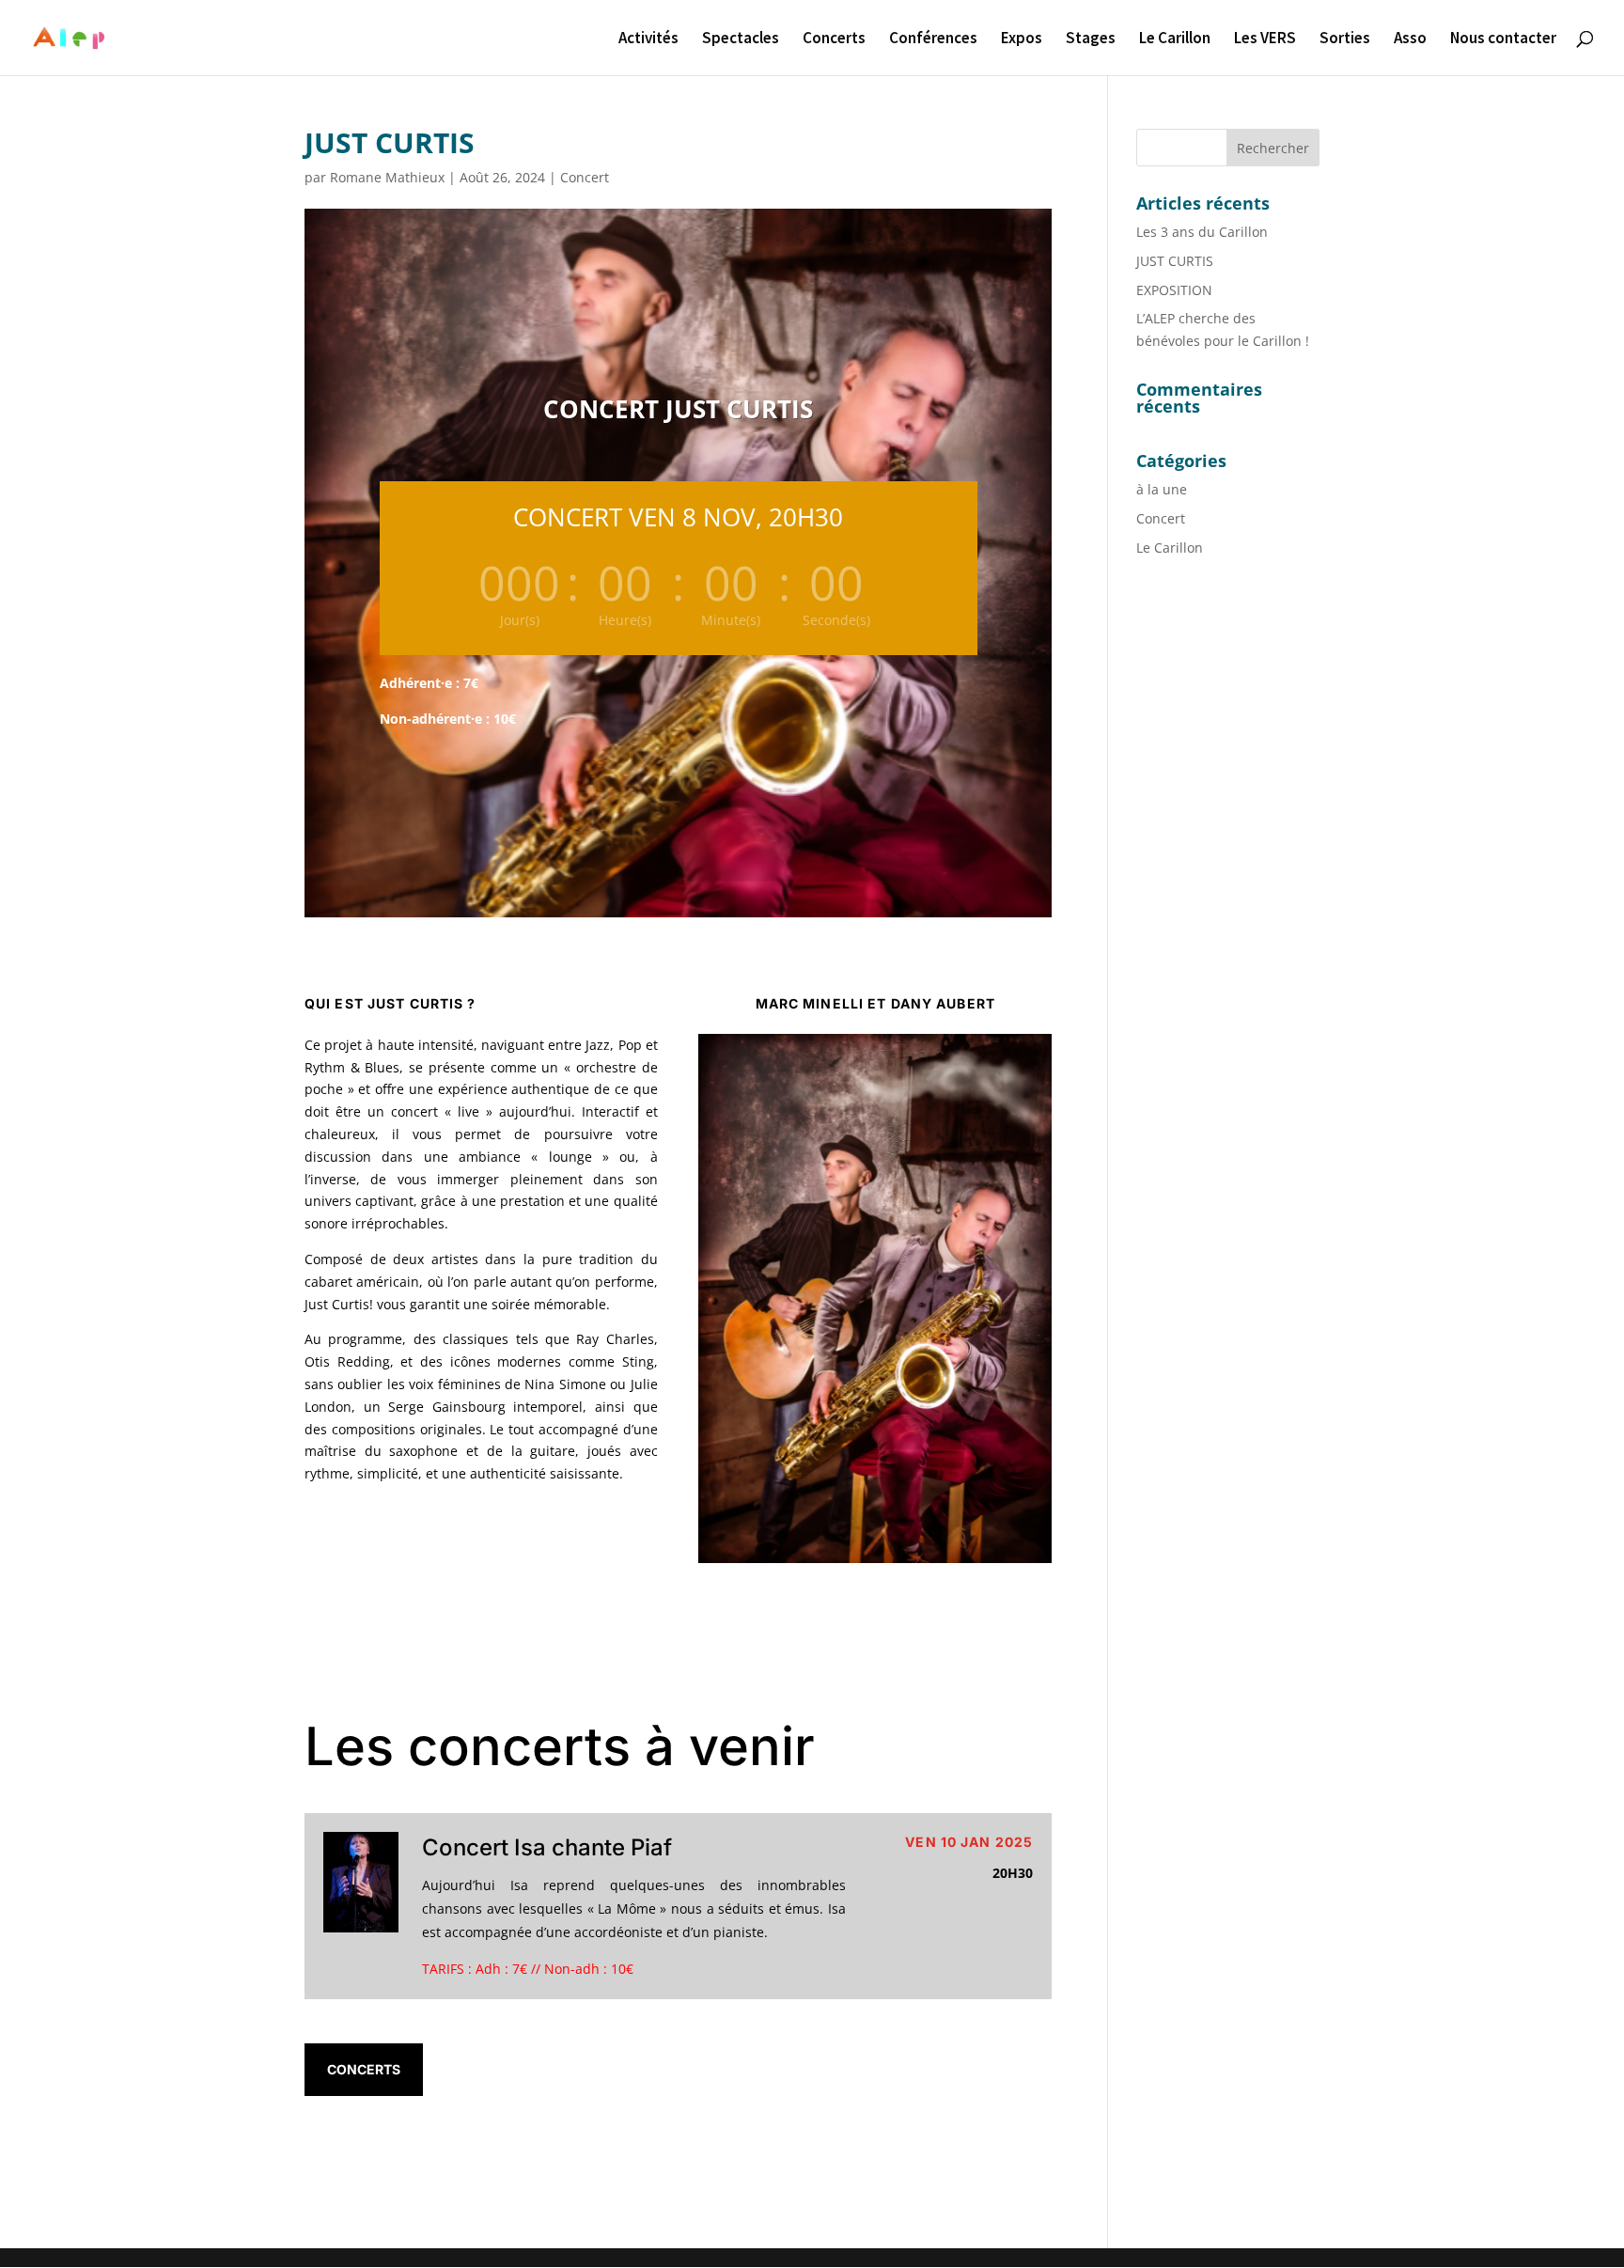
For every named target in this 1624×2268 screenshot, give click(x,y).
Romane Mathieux (387, 177)
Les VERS (1265, 39)
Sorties (1345, 39)
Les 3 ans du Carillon (1202, 232)
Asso (1410, 39)
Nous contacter (1503, 39)
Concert (585, 177)
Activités (648, 39)
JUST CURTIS (1175, 261)
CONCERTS (364, 2069)
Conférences (933, 39)
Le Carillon (1175, 39)
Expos (1022, 39)
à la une (1162, 489)
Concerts (834, 39)
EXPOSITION (1174, 290)
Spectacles (741, 39)
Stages (1091, 39)
